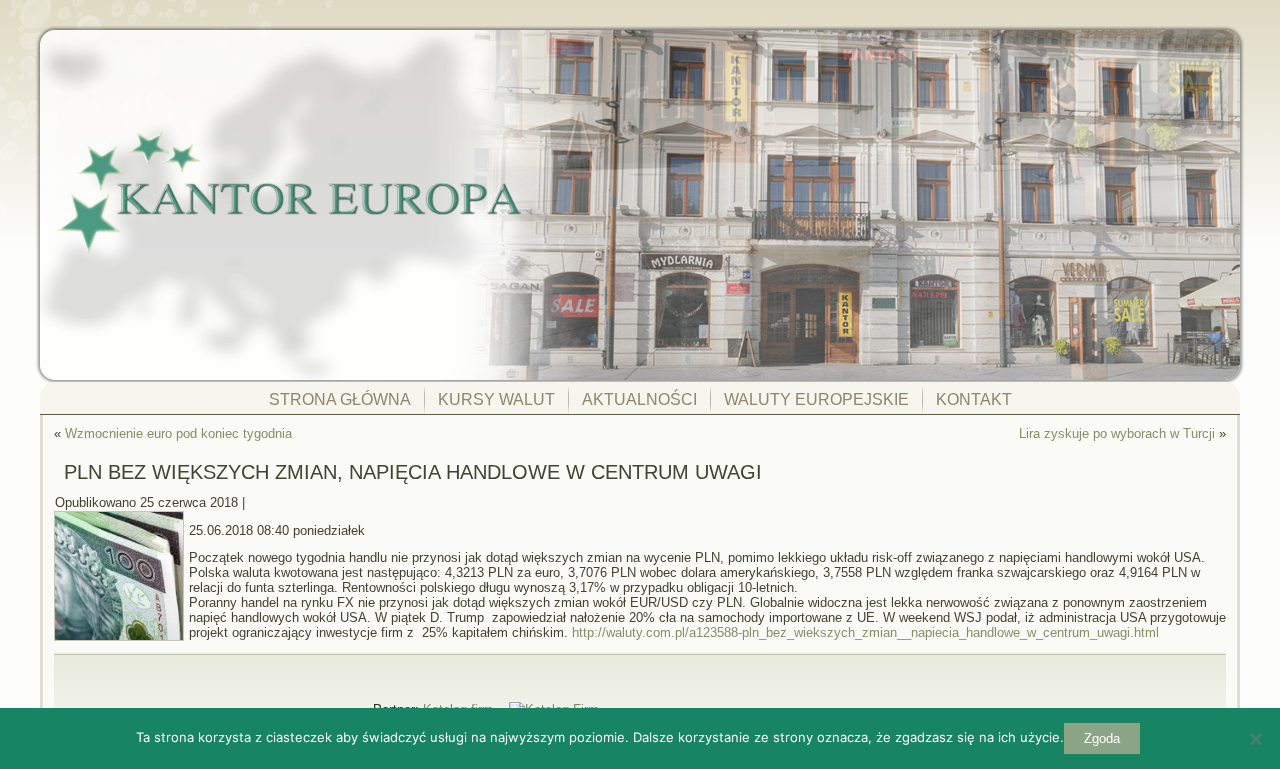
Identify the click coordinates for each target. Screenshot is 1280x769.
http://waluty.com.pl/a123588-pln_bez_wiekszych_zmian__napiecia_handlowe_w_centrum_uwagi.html (865, 632)
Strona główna (340, 399)
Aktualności (639, 399)
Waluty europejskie (816, 399)
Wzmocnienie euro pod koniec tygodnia (178, 433)
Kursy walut (496, 399)
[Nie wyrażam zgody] (1255, 739)
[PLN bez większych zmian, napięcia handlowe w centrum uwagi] (121, 641)
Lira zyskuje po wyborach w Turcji (1117, 433)
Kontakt (974, 399)
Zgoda (1102, 738)
